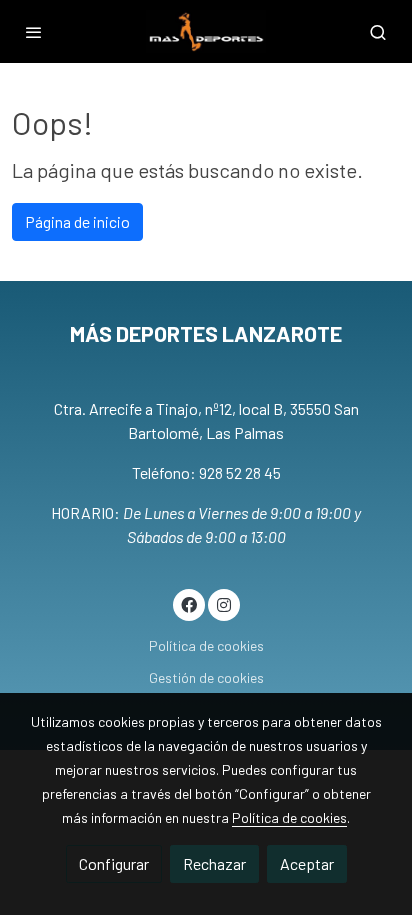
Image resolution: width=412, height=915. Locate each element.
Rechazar (214, 863)
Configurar (114, 863)
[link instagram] (224, 604)
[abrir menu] (34, 32)
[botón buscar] (378, 32)
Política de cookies (206, 645)
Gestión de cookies (206, 677)
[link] (206, 31)
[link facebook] (189, 604)
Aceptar (307, 863)
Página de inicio (77, 221)
